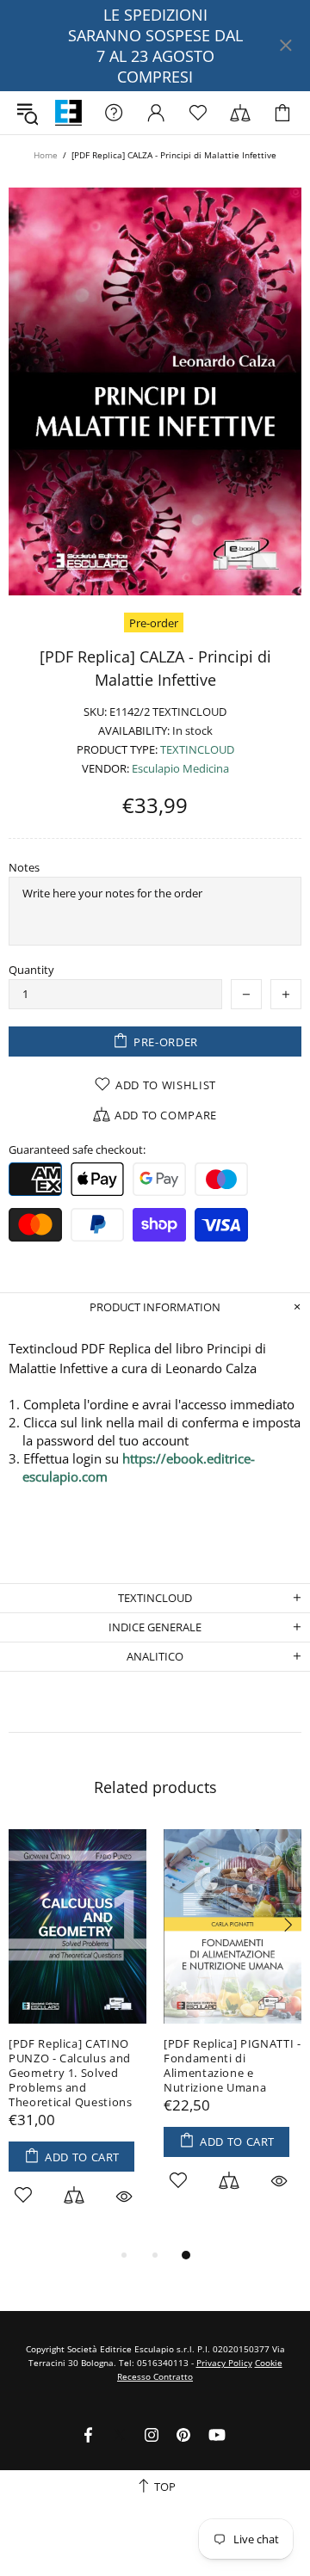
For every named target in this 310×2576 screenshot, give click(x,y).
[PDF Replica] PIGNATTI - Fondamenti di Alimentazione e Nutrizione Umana (232, 2066)
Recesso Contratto (155, 2376)
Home (46, 155)
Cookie (269, 2363)
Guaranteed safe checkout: (77, 1150)
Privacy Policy (224, 2363)
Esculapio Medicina (180, 769)
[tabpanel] (77, 2037)
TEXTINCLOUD (197, 750)
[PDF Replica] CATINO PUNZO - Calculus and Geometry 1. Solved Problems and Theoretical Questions (71, 2073)
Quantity (31, 970)
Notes (24, 868)
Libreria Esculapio (68, 113)
